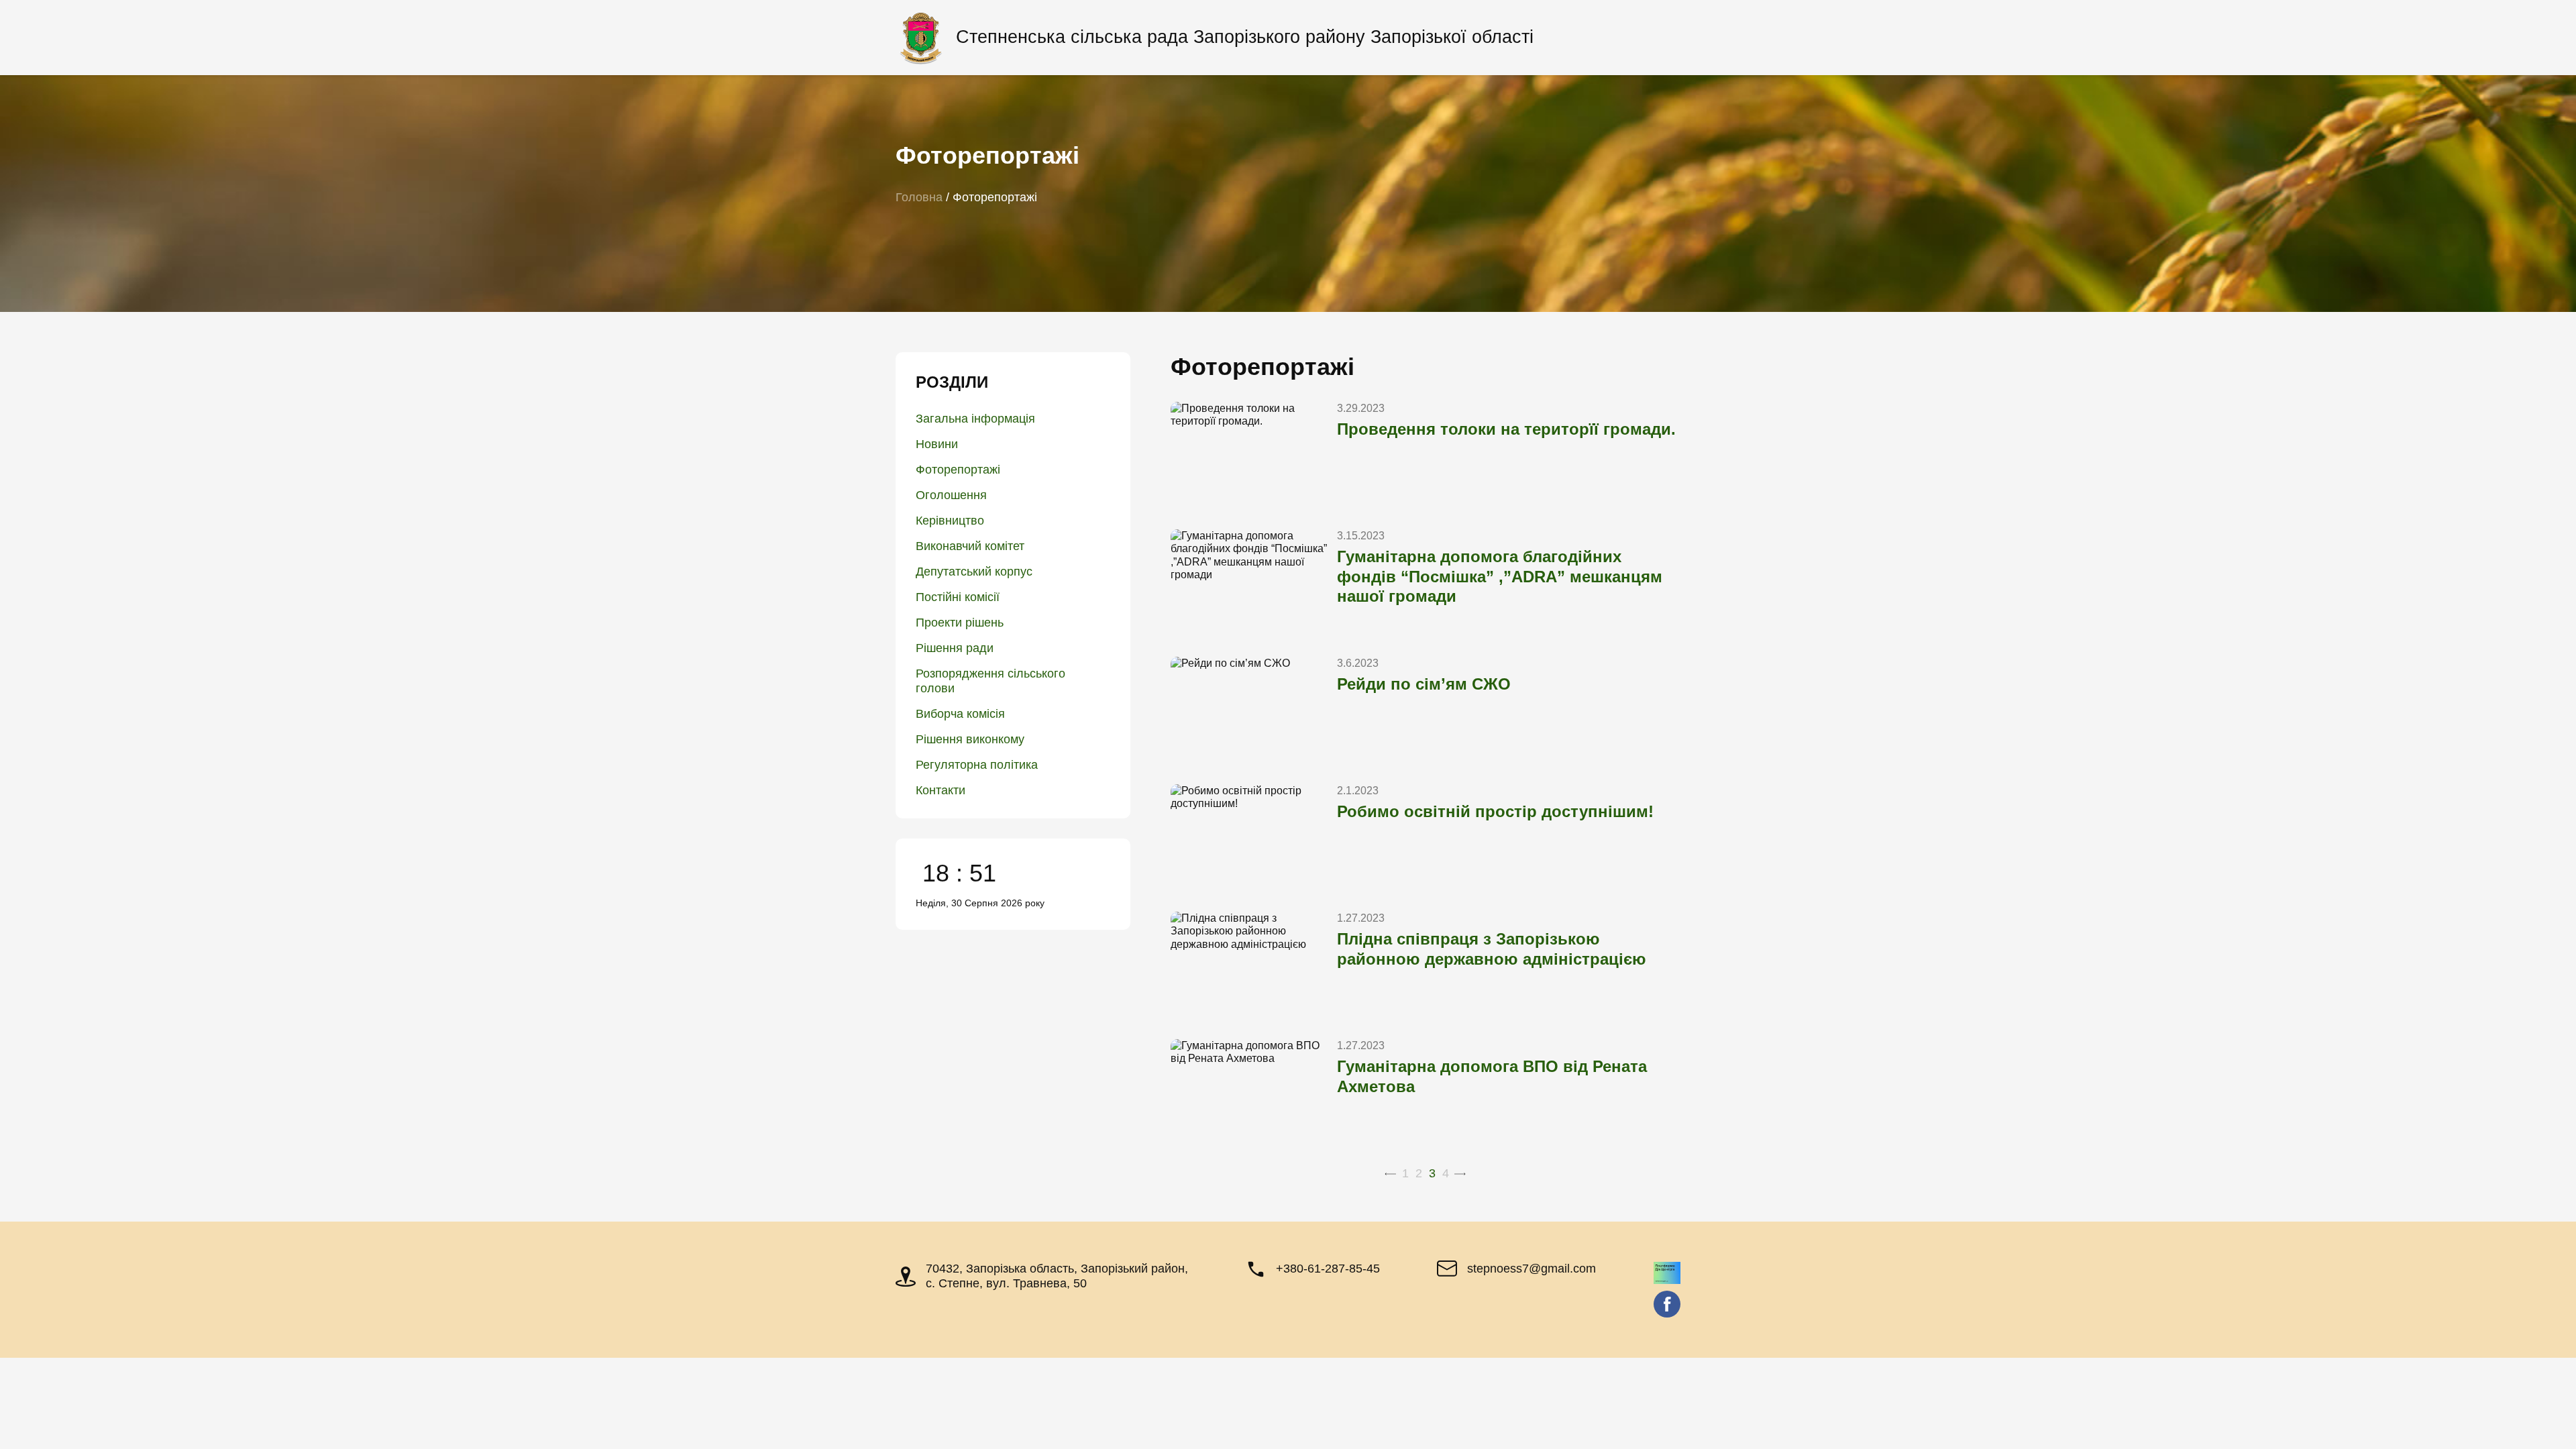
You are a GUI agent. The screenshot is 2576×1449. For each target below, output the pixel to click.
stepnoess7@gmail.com (1532, 1269)
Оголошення (951, 495)
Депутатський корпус (974, 572)
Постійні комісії (958, 597)
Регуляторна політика (977, 765)
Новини (937, 444)
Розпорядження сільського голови (990, 681)
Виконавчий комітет (970, 546)
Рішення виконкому (970, 739)
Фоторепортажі (958, 470)
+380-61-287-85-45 (1328, 1269)
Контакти (941, 790)
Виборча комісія (960, 714)
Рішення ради (955, 648)
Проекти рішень (960, 623)
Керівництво (950, 521)
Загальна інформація (975, 419)
